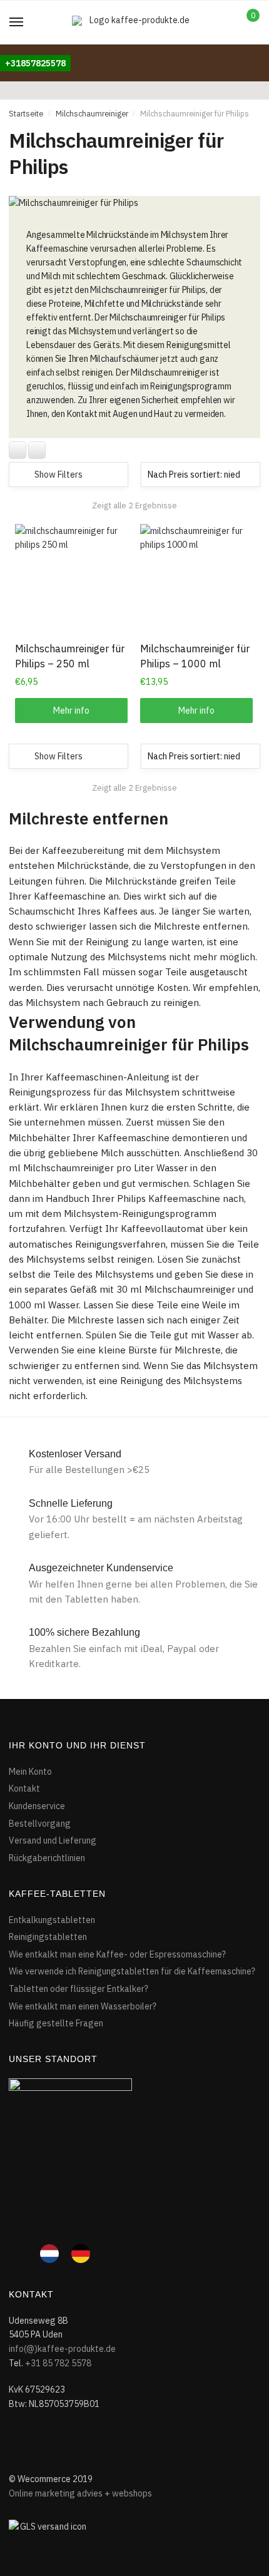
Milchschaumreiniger (92, 113)
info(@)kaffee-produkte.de (62, 2349)
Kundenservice (37, 1806)
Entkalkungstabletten (52, 1920)
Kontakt (24, 1788)
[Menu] (17, 23)
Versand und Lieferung (53, 1840)
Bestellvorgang (40, 1824)
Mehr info (71, 711)
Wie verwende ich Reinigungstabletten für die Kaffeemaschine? (132, 1971)
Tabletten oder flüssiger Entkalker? (79, 1989)
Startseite (26, 113)
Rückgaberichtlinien (47, 1858)
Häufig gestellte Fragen (56, 2023)
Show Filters (58, 475)
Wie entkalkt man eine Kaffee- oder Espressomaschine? (117, 1954)
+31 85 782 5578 (58, 2363)
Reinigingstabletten (48, 1937)
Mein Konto (30, 1772)
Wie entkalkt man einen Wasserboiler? (83, 2006)
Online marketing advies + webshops (80, 2493)
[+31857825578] (35, 51)
